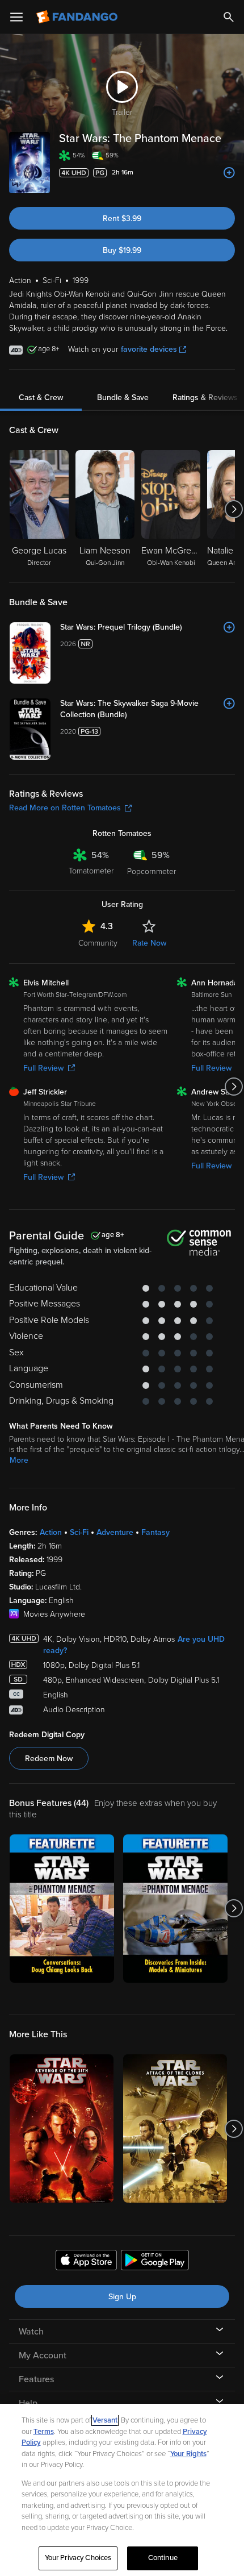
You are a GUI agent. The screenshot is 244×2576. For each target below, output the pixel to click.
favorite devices (149, 349)
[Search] (229, 17)
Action (51, 1532)
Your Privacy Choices (78, 2558)
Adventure (115, 1532)
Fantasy (155, 1532)
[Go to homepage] (78, 17)
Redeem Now (49, 1759)
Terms (44, 2432)
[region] (122, 2490)
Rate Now (149, 943)
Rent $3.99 (122, 219)
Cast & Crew (41, 398)
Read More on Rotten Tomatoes (65, 808)
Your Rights (188, 2454)
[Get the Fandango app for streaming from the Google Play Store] (155, 2262)
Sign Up (122, 2297)
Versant (105, 2420)
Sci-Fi (79, 1532)
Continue (163, 2558)
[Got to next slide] (234, 509)
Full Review (43, 1068)
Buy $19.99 (122, 250)
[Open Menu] (16, 17)
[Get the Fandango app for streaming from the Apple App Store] (86, 2262)
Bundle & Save (123, 398)
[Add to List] (229, 173)
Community (98, 943)
